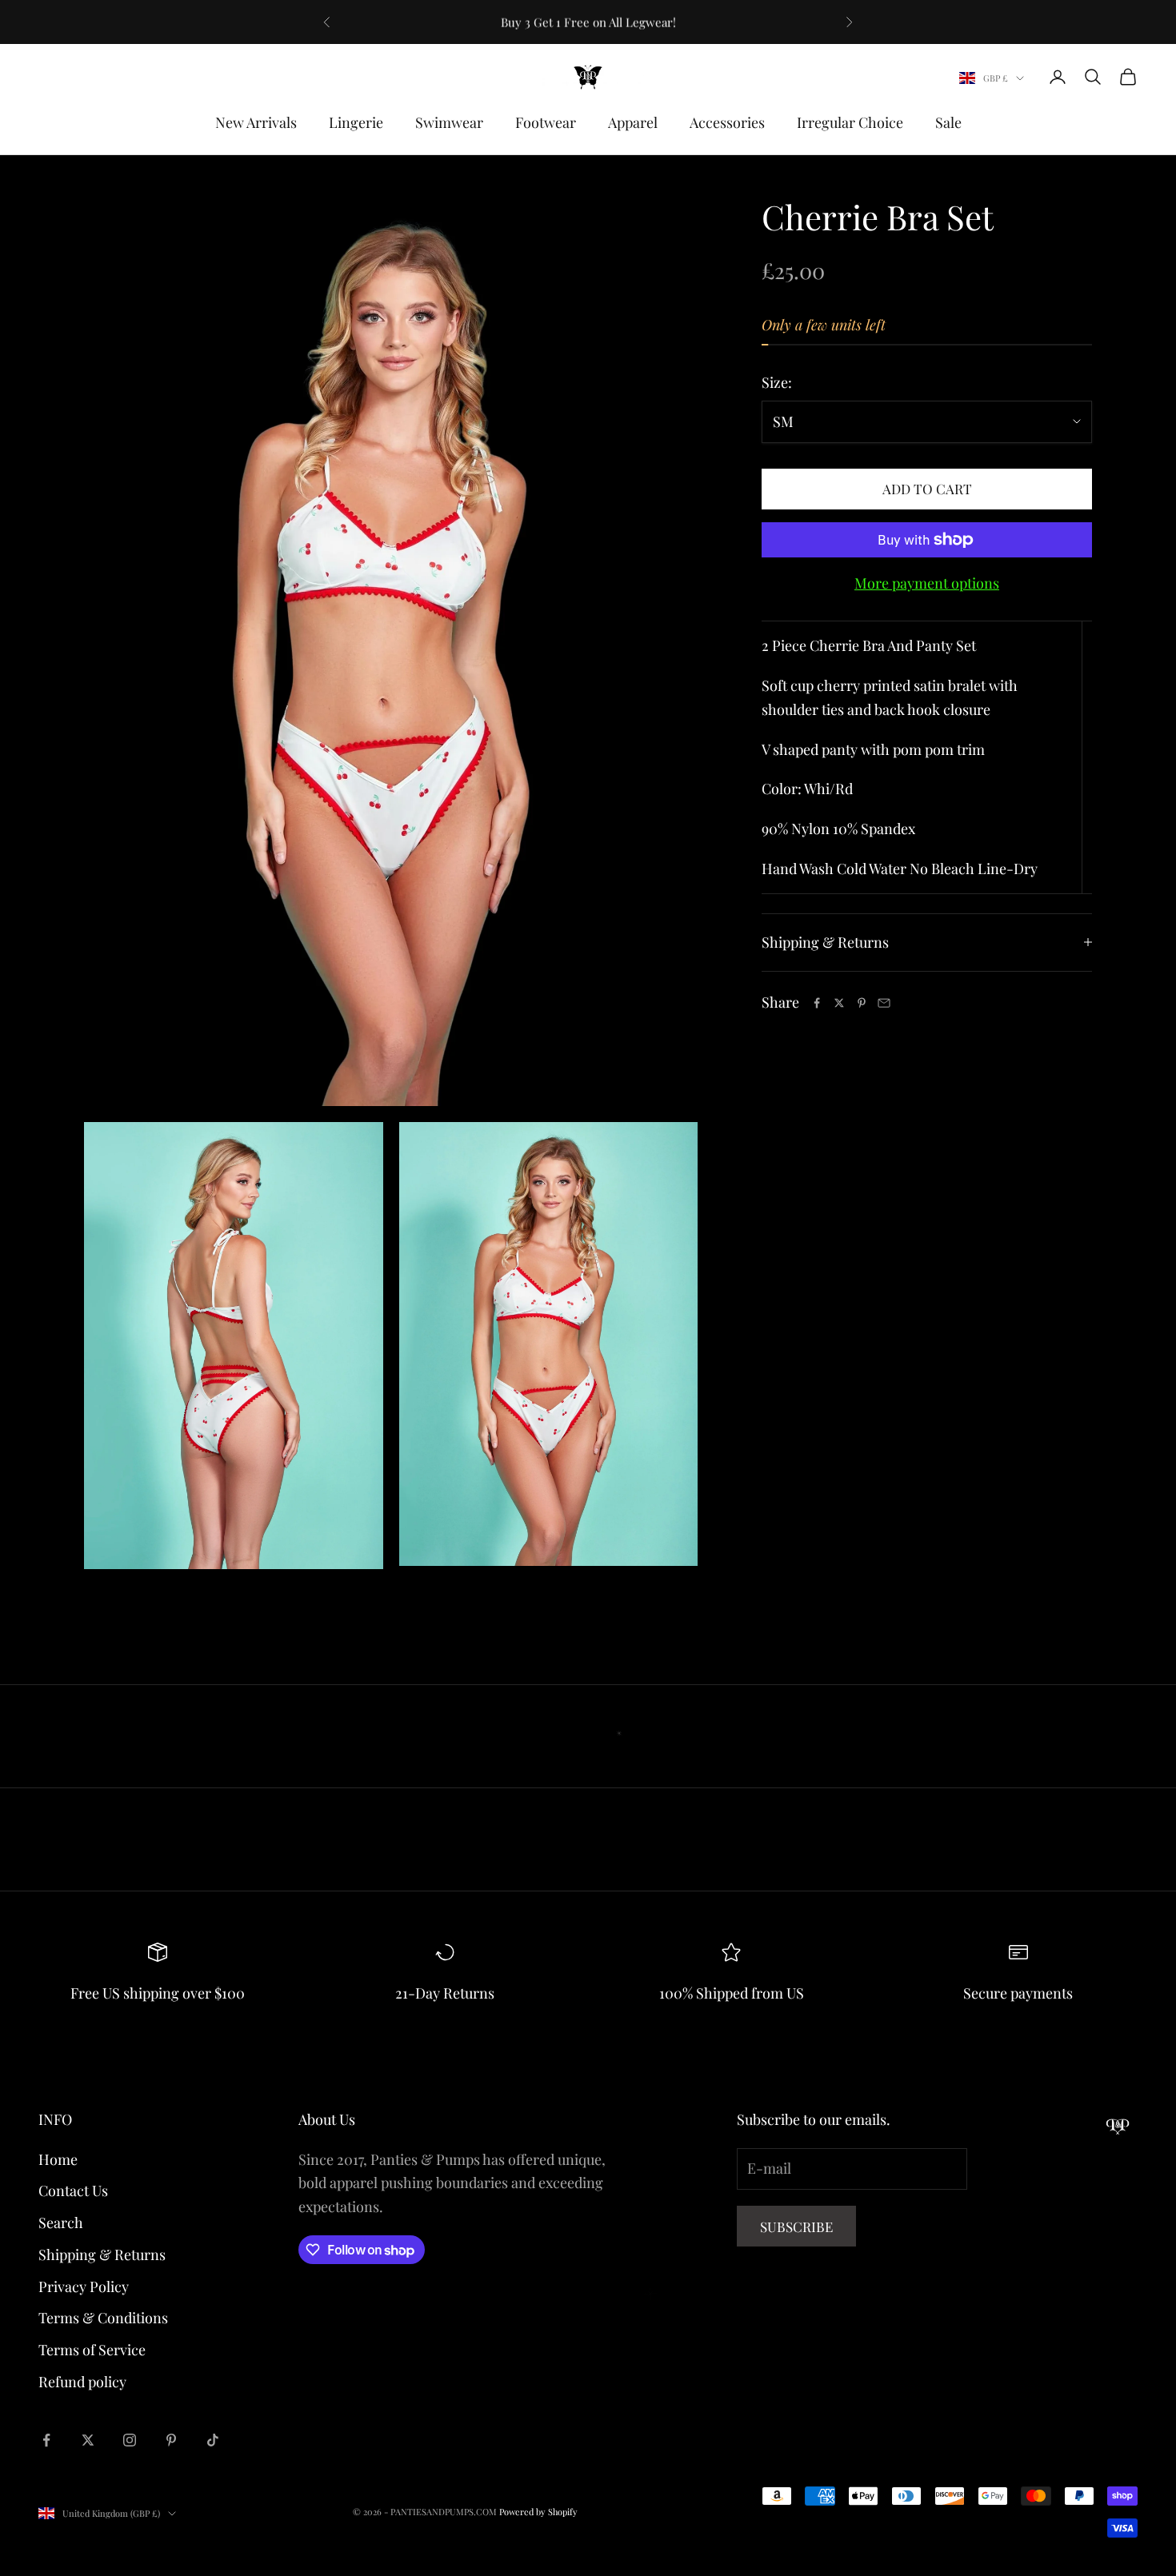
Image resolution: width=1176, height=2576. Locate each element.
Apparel (633, 122)
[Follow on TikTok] (213, 2440)
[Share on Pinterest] (862, 1003)
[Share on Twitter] (839, 1003)
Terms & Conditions (103, 2318)
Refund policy (82, 2382)
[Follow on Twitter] (88, 2440)
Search (61, 2223)
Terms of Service (92, 2350)
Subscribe (796, 2227)
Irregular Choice (850, 122)
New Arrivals (256, 122)
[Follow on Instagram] (130, 2440)
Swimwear (449, 122)
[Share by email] (884, 1003)
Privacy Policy (84, 2286)
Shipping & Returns (102, 2254)
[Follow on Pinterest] (171, 2440)
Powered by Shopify (538, 2512)
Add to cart (927, 489)
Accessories (727, 122)
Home (58, 2159)
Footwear (546, 122)
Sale (948, 122)
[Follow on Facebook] (46, 2440)
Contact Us (73, 2191)
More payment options (927, 583)
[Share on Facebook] (817, 1003)
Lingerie (356, 122)
